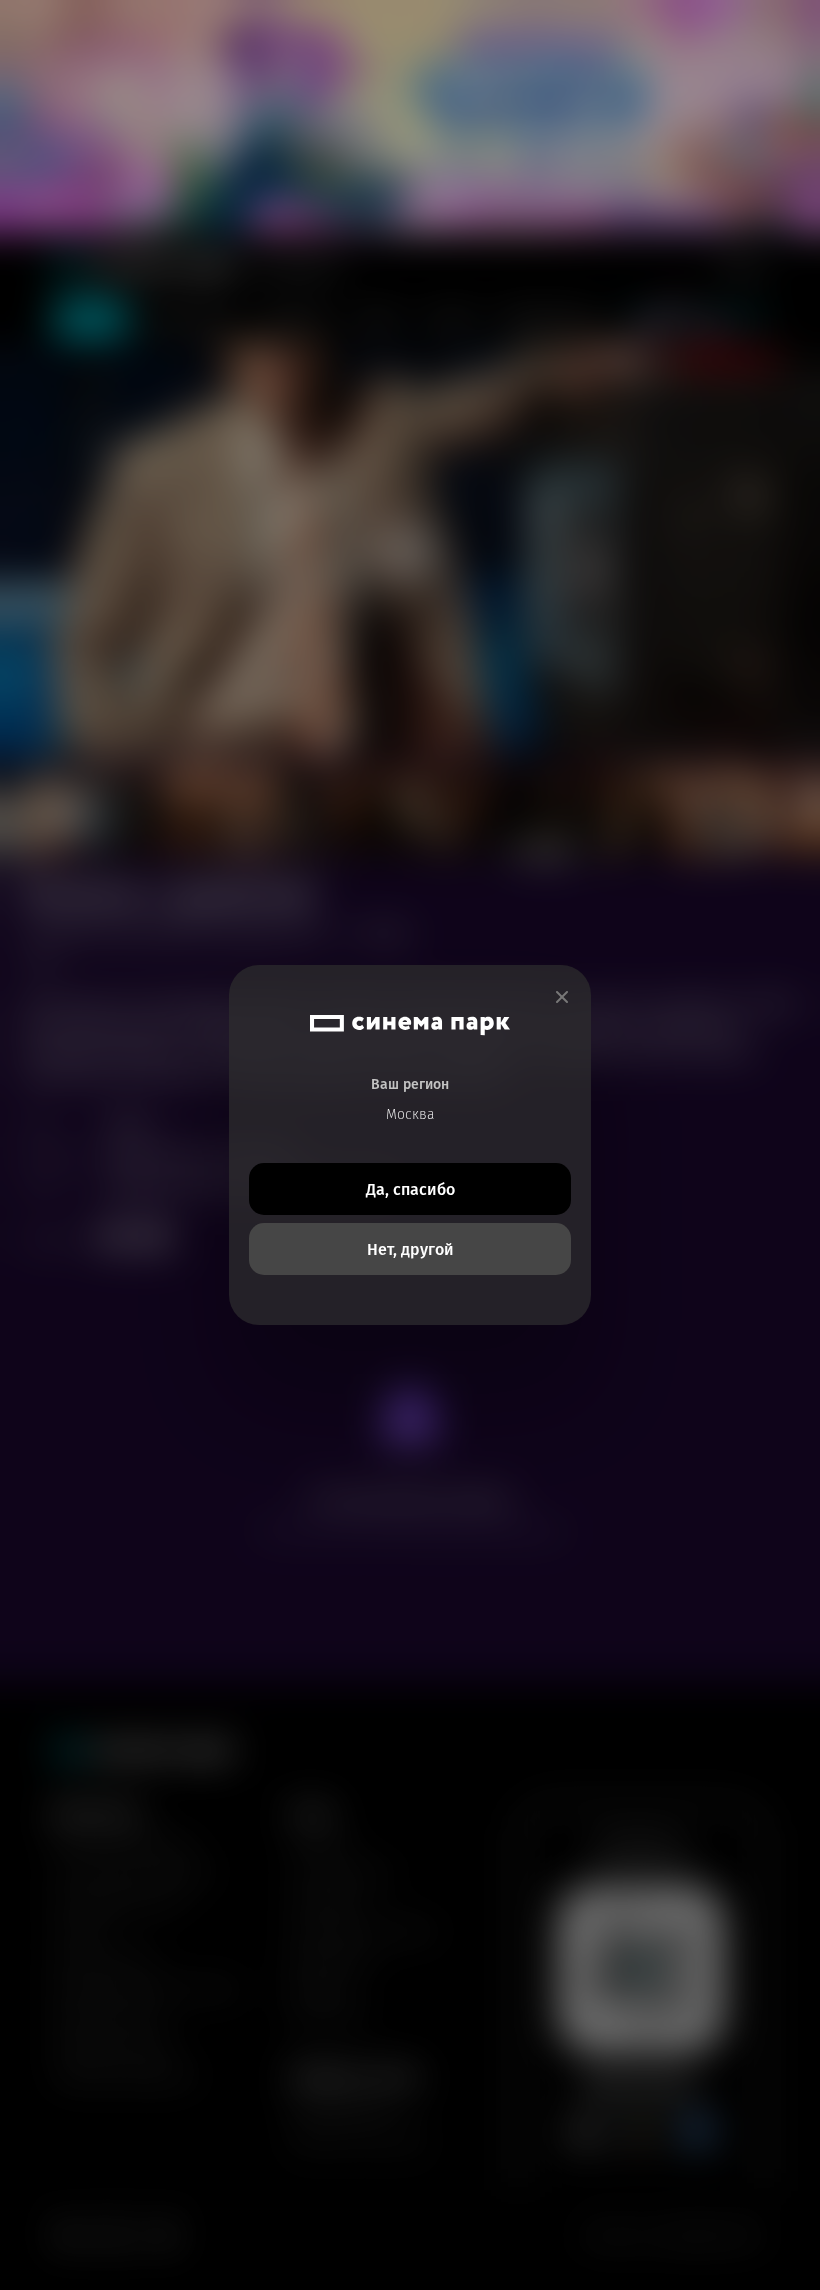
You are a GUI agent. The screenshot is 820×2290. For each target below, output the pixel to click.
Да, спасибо (410, 1189)
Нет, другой (410, 1249)
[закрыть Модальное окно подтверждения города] (562, 997)
